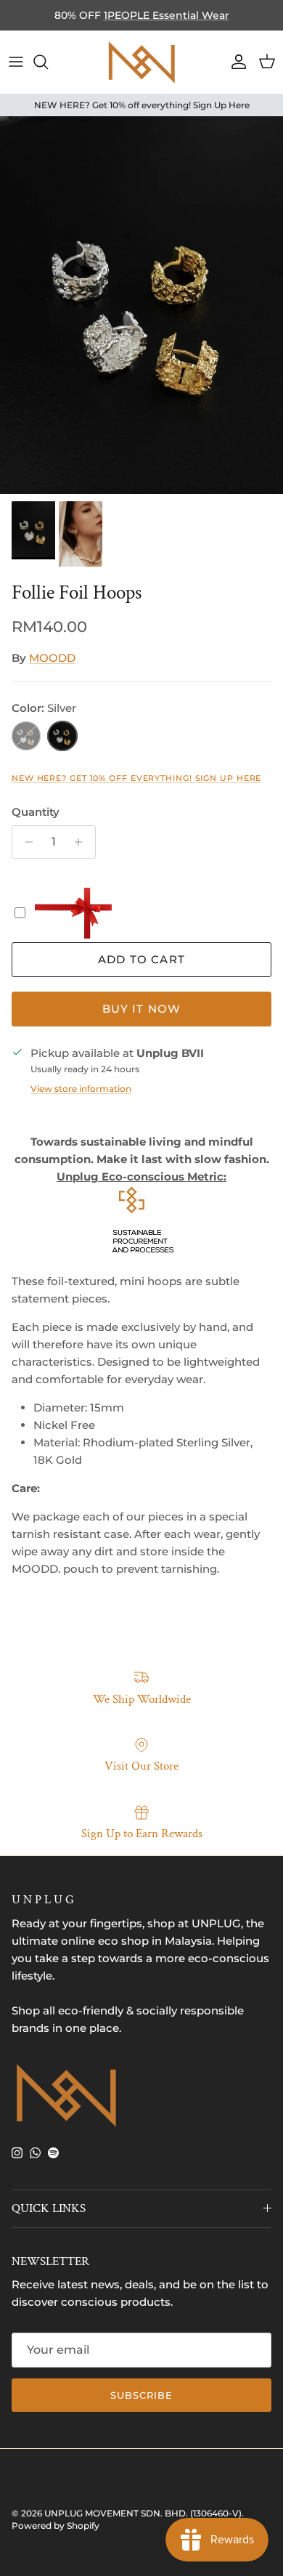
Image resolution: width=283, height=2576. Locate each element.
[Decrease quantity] (25, 842)
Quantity (36, 812)
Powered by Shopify (56, 2526)
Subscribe (141, 2395)
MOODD (52, 658)
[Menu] (16, 62)
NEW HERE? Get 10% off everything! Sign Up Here (136, 778)
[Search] (48, 62)
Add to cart (141, 959)
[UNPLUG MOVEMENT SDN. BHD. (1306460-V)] (141, 62)
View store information (81, 1089)
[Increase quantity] (82, 842)
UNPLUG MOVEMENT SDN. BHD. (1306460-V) (143, 2513)
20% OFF (182, 21)
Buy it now (142, 1009)
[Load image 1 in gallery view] (141, 305)
